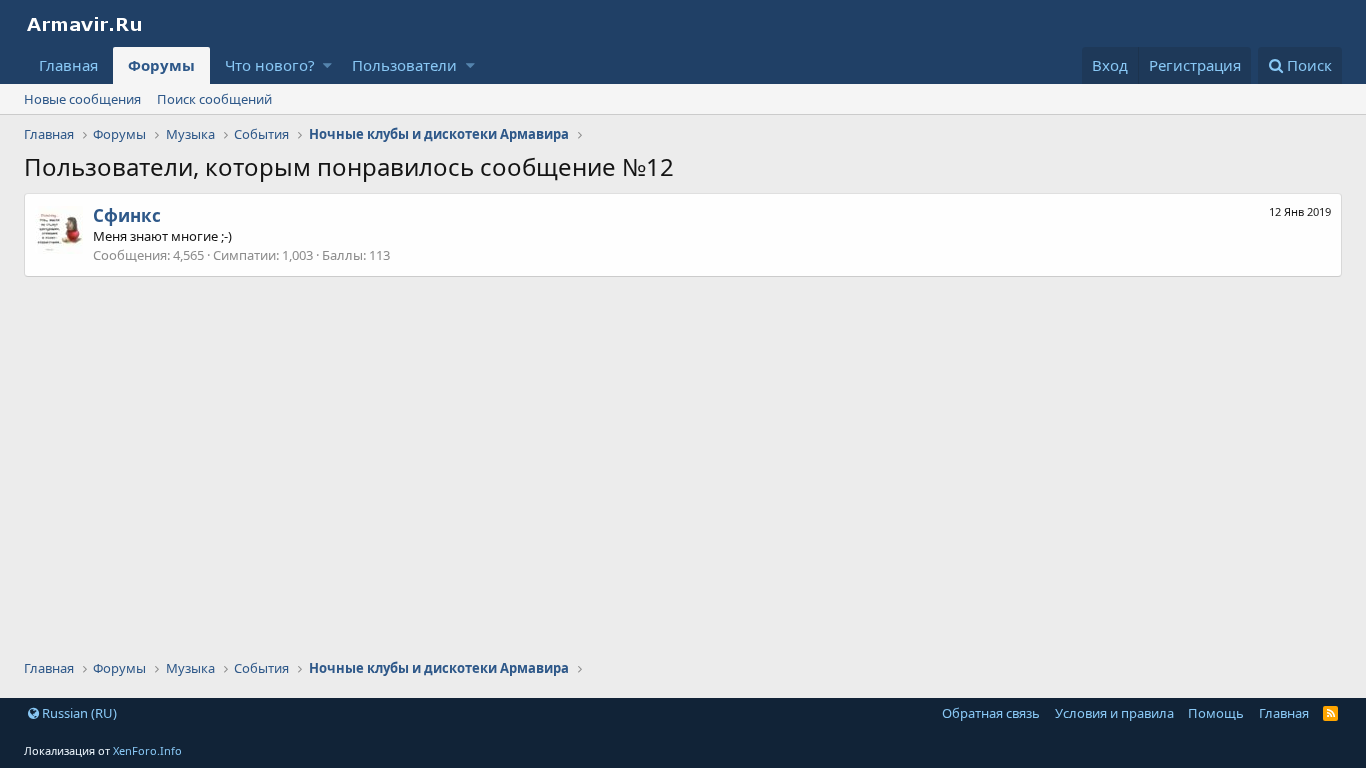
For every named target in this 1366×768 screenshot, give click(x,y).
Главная (68, 65)
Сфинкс (127, 215)
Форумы (161, 65)
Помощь (1216, 713)
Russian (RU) (78, 713)
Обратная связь (991, 713)
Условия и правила (1114, 713)
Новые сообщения (82, 99)
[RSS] (1330, 713)
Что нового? (270, 65)
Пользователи (404, 65)
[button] (327, 65)
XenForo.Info (147, 750)
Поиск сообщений (214, 99)
